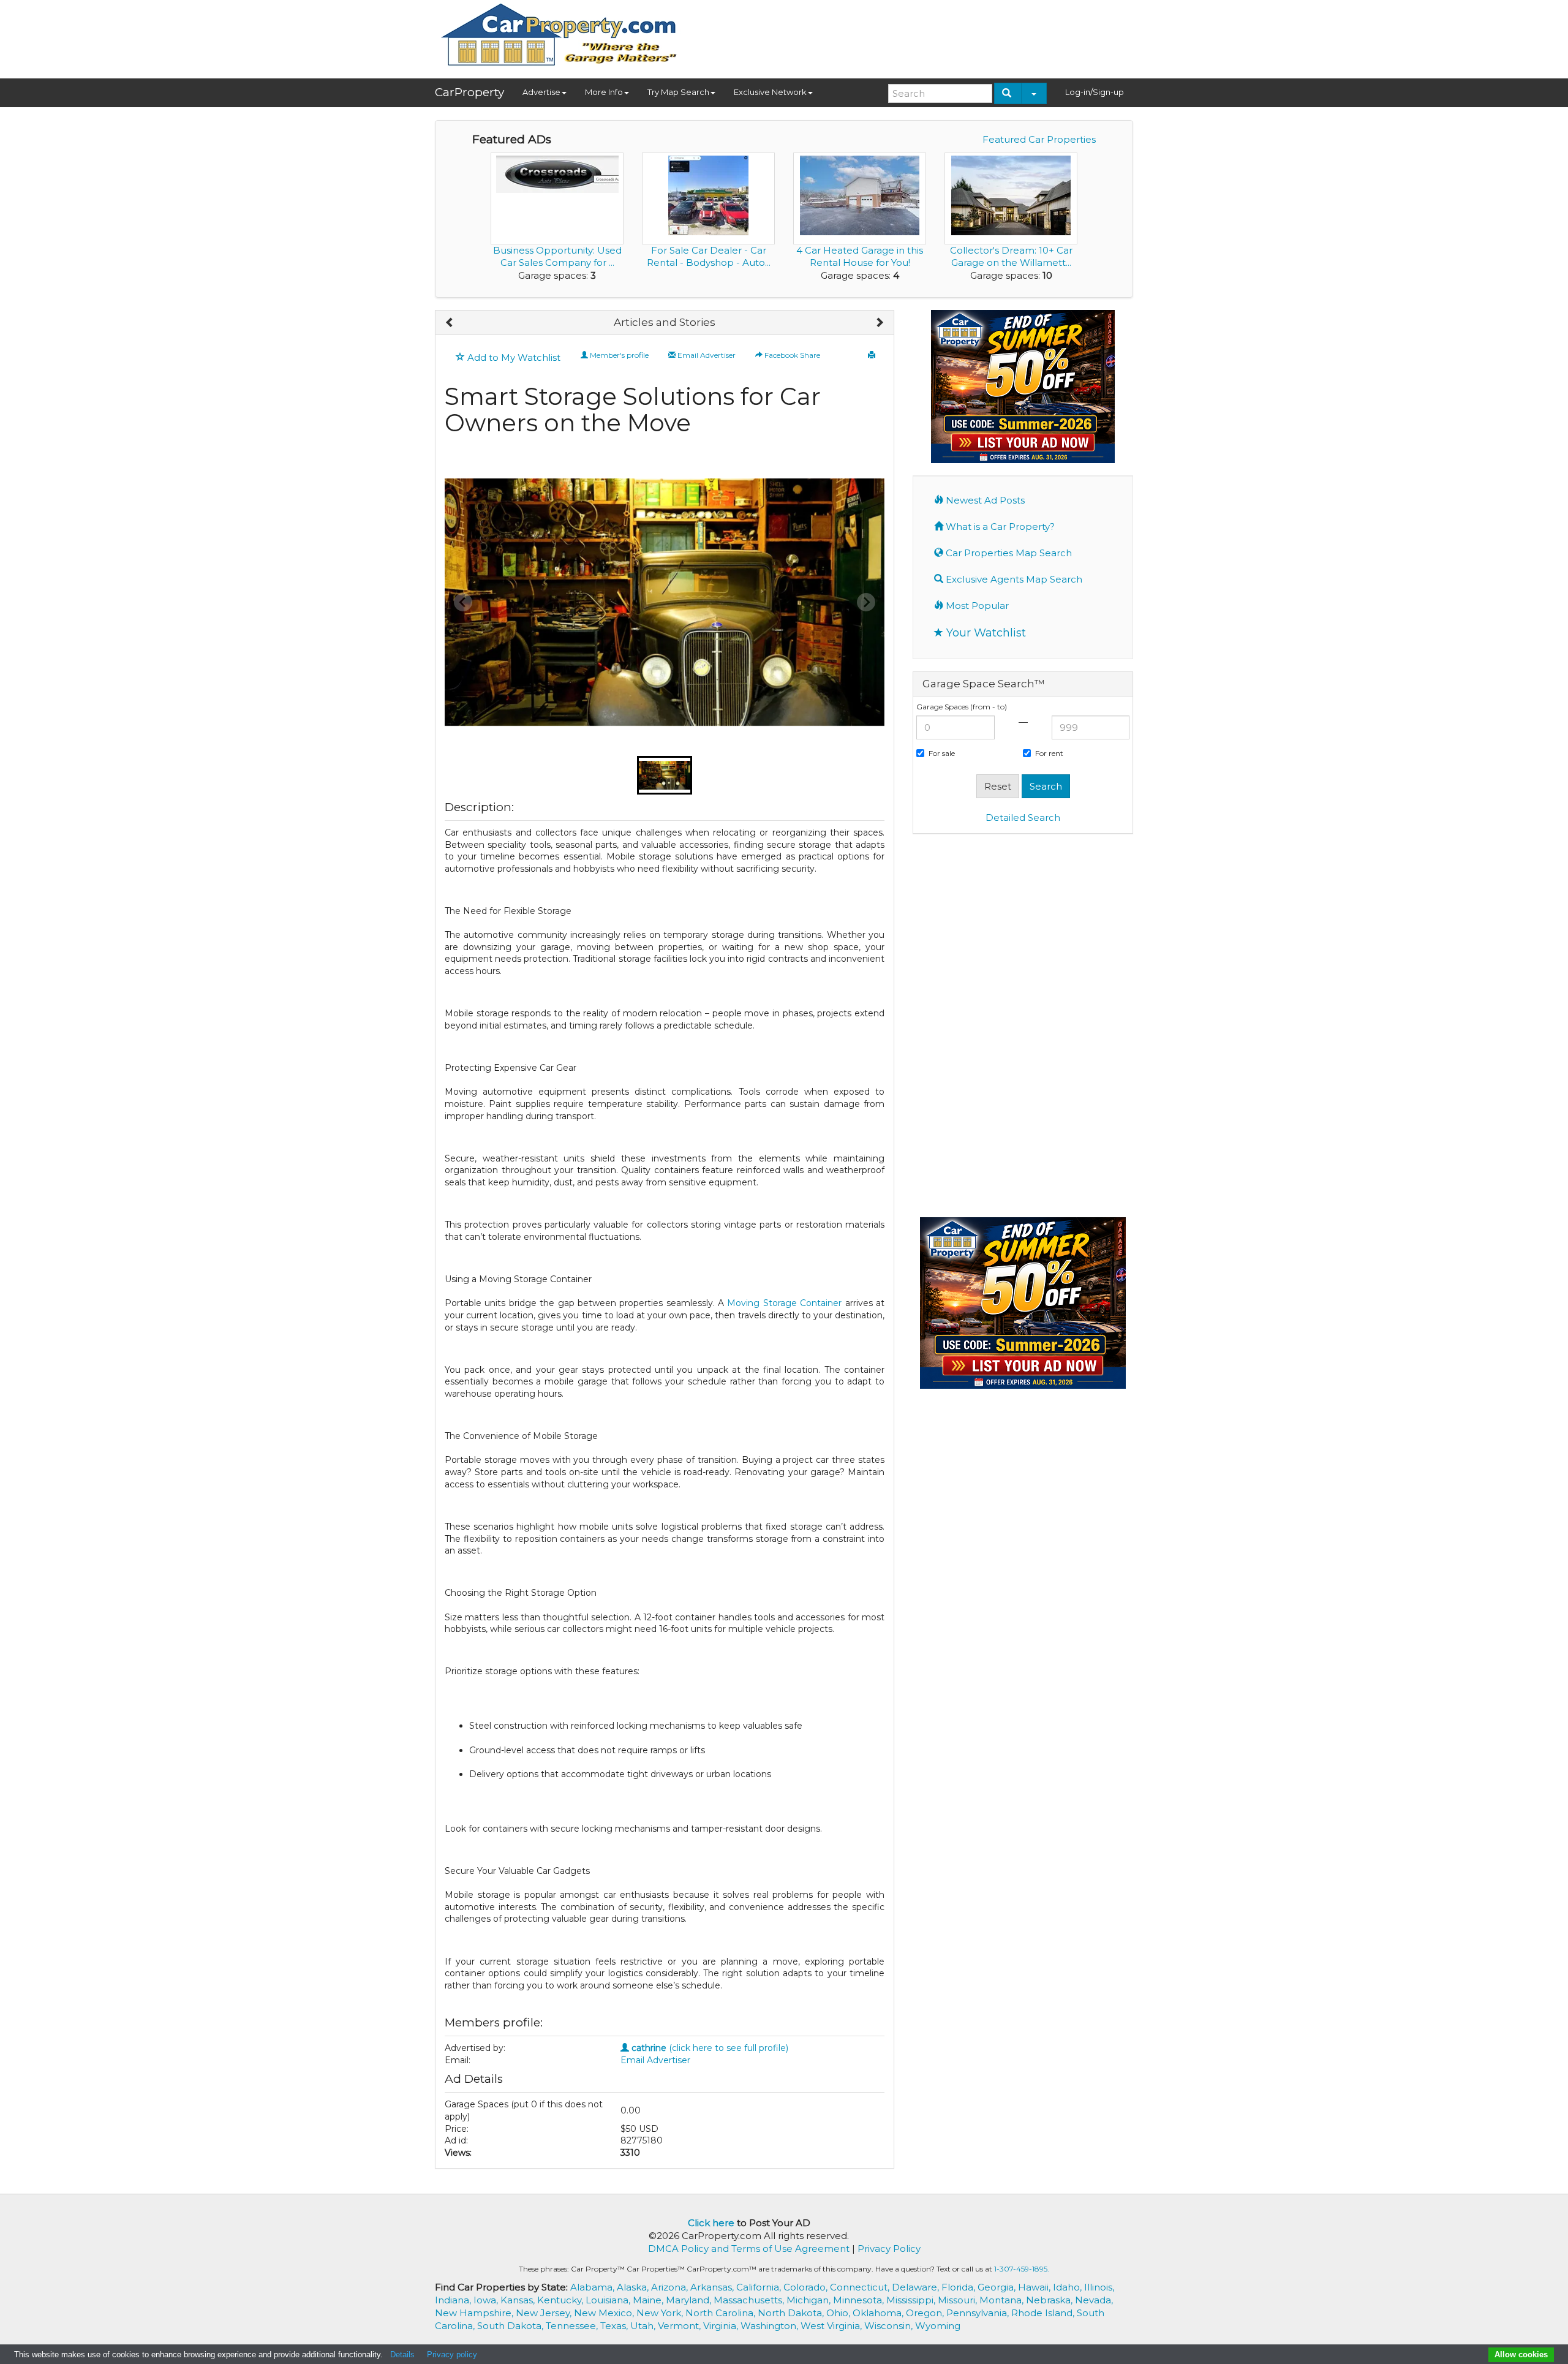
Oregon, (926, 2313)
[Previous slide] (463, 602)
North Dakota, (792, 2313)
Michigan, (810, 2300)
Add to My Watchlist (513, 357)
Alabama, (594, 2287)
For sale (942, 753)
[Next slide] (866, 602)
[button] (665, 775)
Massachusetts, (750, 2300)
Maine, (649, 2300)
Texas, (615, 2326)
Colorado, (807, 2287)
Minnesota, (860, 2300)
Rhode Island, (1044, 2313)
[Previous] (450, 323)
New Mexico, (605, 2313)
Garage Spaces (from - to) (962, 707)
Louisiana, (609, 2300)
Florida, (959, 2287)
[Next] (879, 323)
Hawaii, (1035, 2287)
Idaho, (1069, 2287)
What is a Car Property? (999, 527)
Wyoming (938, 2326)
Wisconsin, (890, 2326)
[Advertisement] (910, 35)
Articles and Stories (665, 322)
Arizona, (671, 2287)
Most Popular (976, 606)
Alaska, (634, 2287)
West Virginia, (832, 2326)
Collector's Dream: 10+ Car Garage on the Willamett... (1011, 256)
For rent (1049, 753)
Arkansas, (713, 2287)
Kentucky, (561, 2300)
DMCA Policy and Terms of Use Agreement (749, 2249)
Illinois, (1099, 2287)
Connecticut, (861, 2287)
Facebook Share (791, 355)
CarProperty (469, 92)
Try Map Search (678, 92)
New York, (661, 2313)
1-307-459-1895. (1022, 2269)
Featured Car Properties (1039, 139)
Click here (711, 2223)
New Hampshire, (475, 2313)
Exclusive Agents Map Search (1013, 579)
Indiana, (454, 2300)
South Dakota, (511, 2326)
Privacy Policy (889, 2249)
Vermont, (680, 2326)
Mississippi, (912, 2300)
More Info (604, 92)
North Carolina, (722, 2313)
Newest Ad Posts (984, 500)
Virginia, (722, 2326)
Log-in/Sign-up (1095, 92)
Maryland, (690, 2300)
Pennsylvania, (979, 2313)
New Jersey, (545, 2313)
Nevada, (1094, 2300)
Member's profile (618, 355)
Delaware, (917, 2287)
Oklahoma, (879, 2313)
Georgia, (998, 2287)
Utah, (644, 2326)
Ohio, (839, 2313)
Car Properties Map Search (1008, 553)
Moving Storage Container (784, 1303)
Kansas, (519, 2300)
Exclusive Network (770, 92)
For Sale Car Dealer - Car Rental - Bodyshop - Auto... (709, 256)
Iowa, (487, 2300)
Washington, (771, 2326)
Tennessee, (573, 2326)
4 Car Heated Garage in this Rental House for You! (860, 256)
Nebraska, (1050, 2300)
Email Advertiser (706, 355)
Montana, (1003, 2300)
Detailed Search (1023, 818)
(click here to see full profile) (710, 2048)
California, (760, 2287)
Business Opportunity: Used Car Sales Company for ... (557, 256)
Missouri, (959, 2300)
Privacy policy (452, 2355)
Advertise (541, 92)
